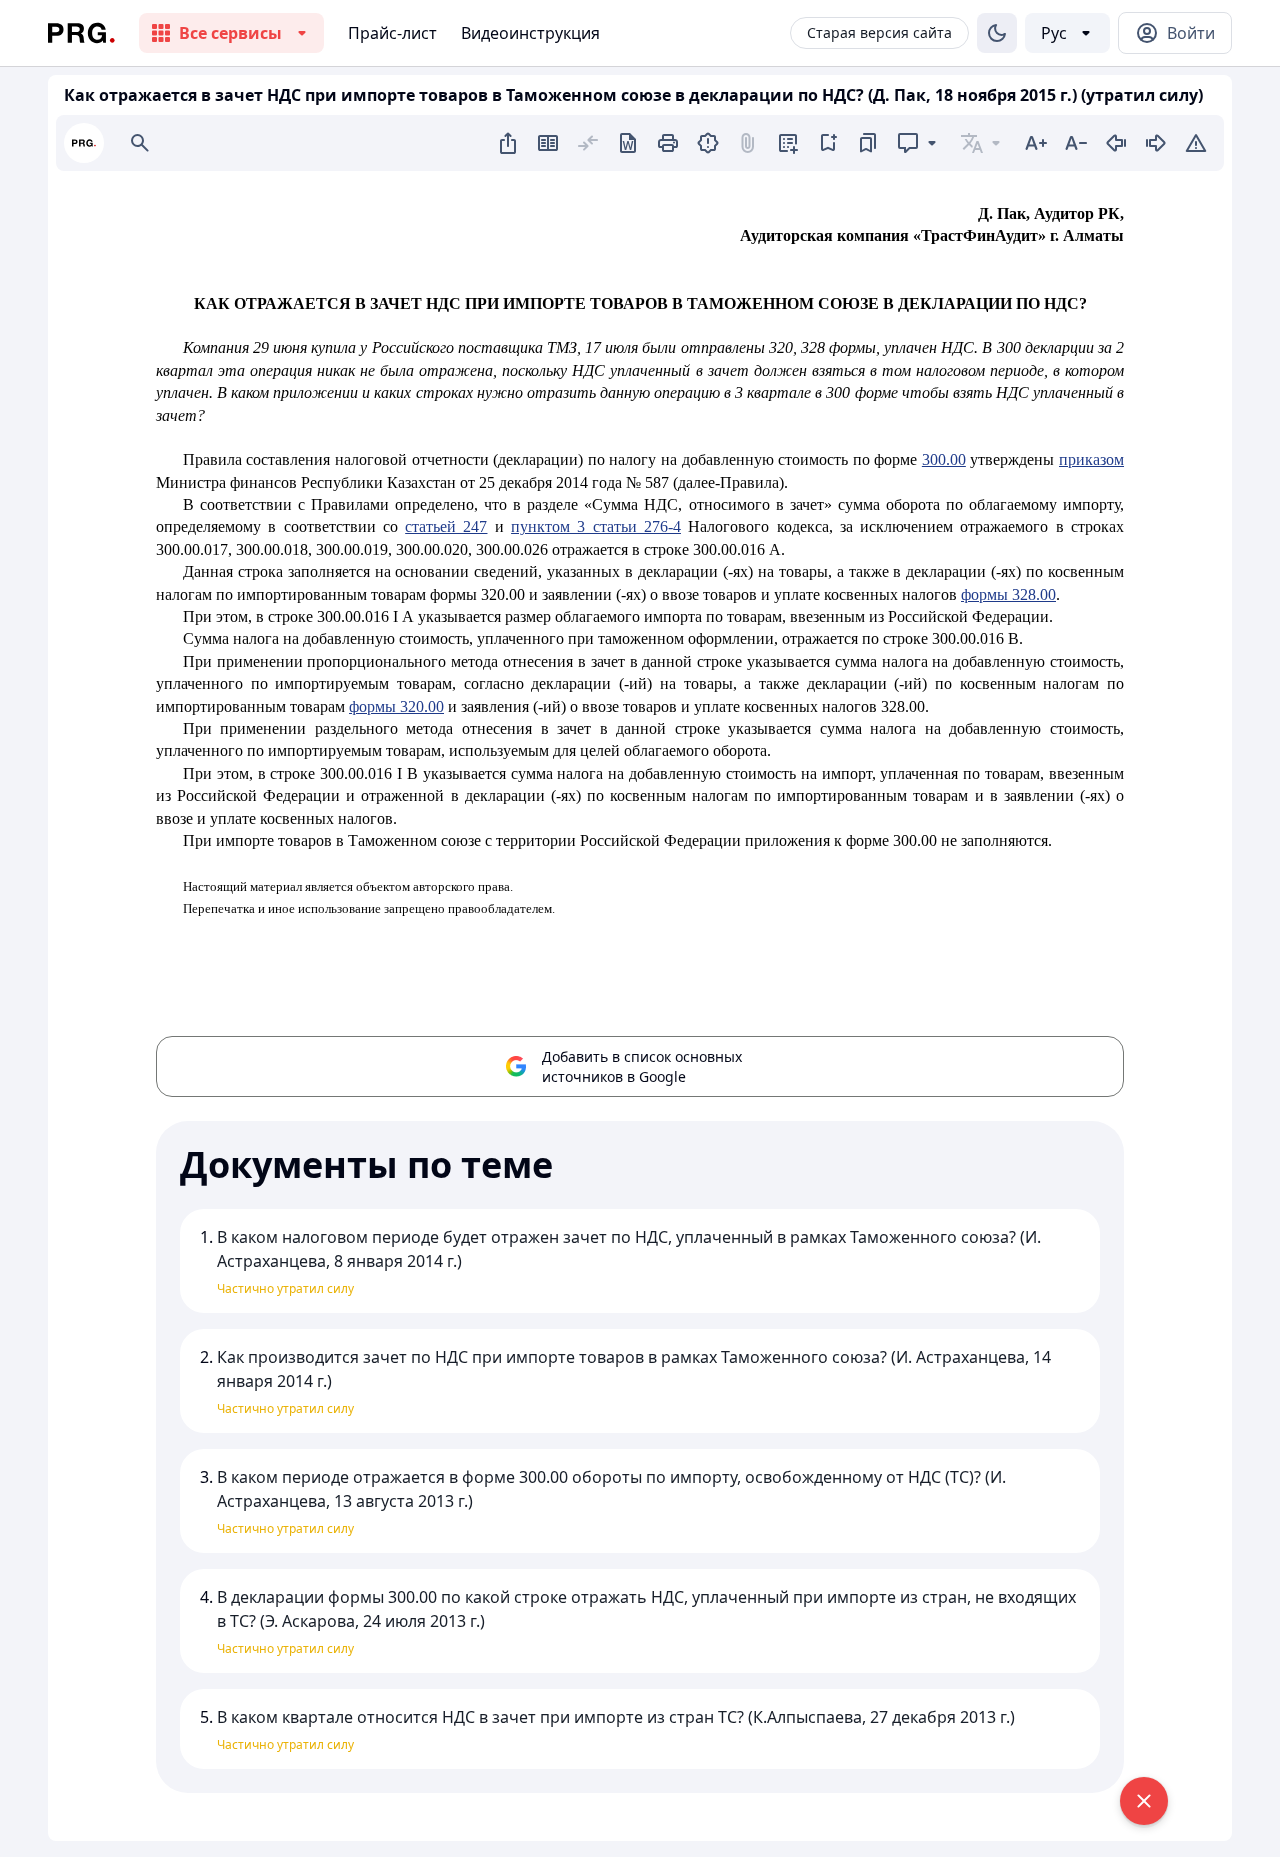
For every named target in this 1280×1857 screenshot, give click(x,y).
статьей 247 (446, 526)
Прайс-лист (392, 33)
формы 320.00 (396, 706)
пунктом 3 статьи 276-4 (596, 526)
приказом (1091, 459)
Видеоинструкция (530, 33)
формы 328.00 (1008, 594)
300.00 (944, 459)
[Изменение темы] (997, 33)
